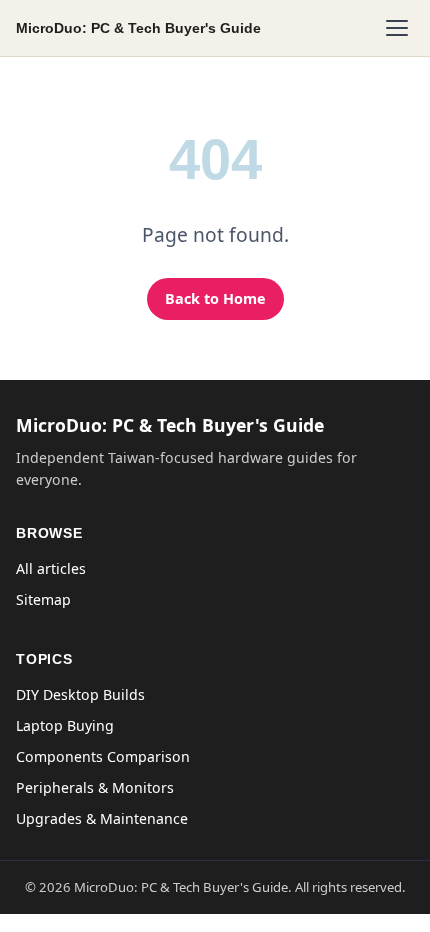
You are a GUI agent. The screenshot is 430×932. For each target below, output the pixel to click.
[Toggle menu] (397, 28)
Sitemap (43, 599)
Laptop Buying (65, 725)
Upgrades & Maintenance (102, 818)
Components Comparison (103, 756)
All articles (51, 568)
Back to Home (215, 298)
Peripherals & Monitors (95, 787)
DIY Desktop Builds (80, 694)
